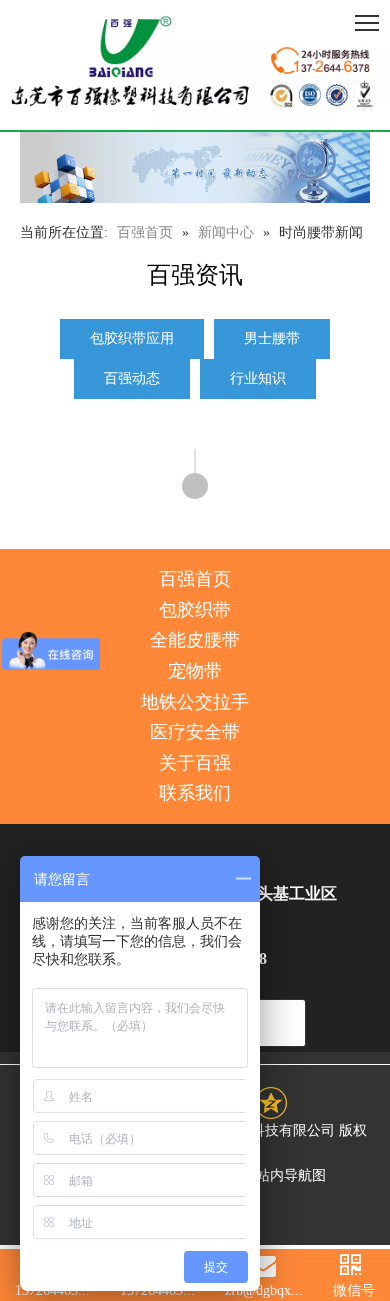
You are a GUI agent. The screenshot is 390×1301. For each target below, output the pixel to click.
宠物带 (195, 671)
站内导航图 (291, 1175)
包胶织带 (195, 610)
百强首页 (195, 579)
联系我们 (195, 793)
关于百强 (195, 763)
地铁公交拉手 (195, 702)
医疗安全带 (195, 732)
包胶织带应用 (132, 338)
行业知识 (258, 378)
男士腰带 (272, 338)
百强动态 (132, 378)
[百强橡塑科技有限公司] (195, 65)
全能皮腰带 (195, 640)
